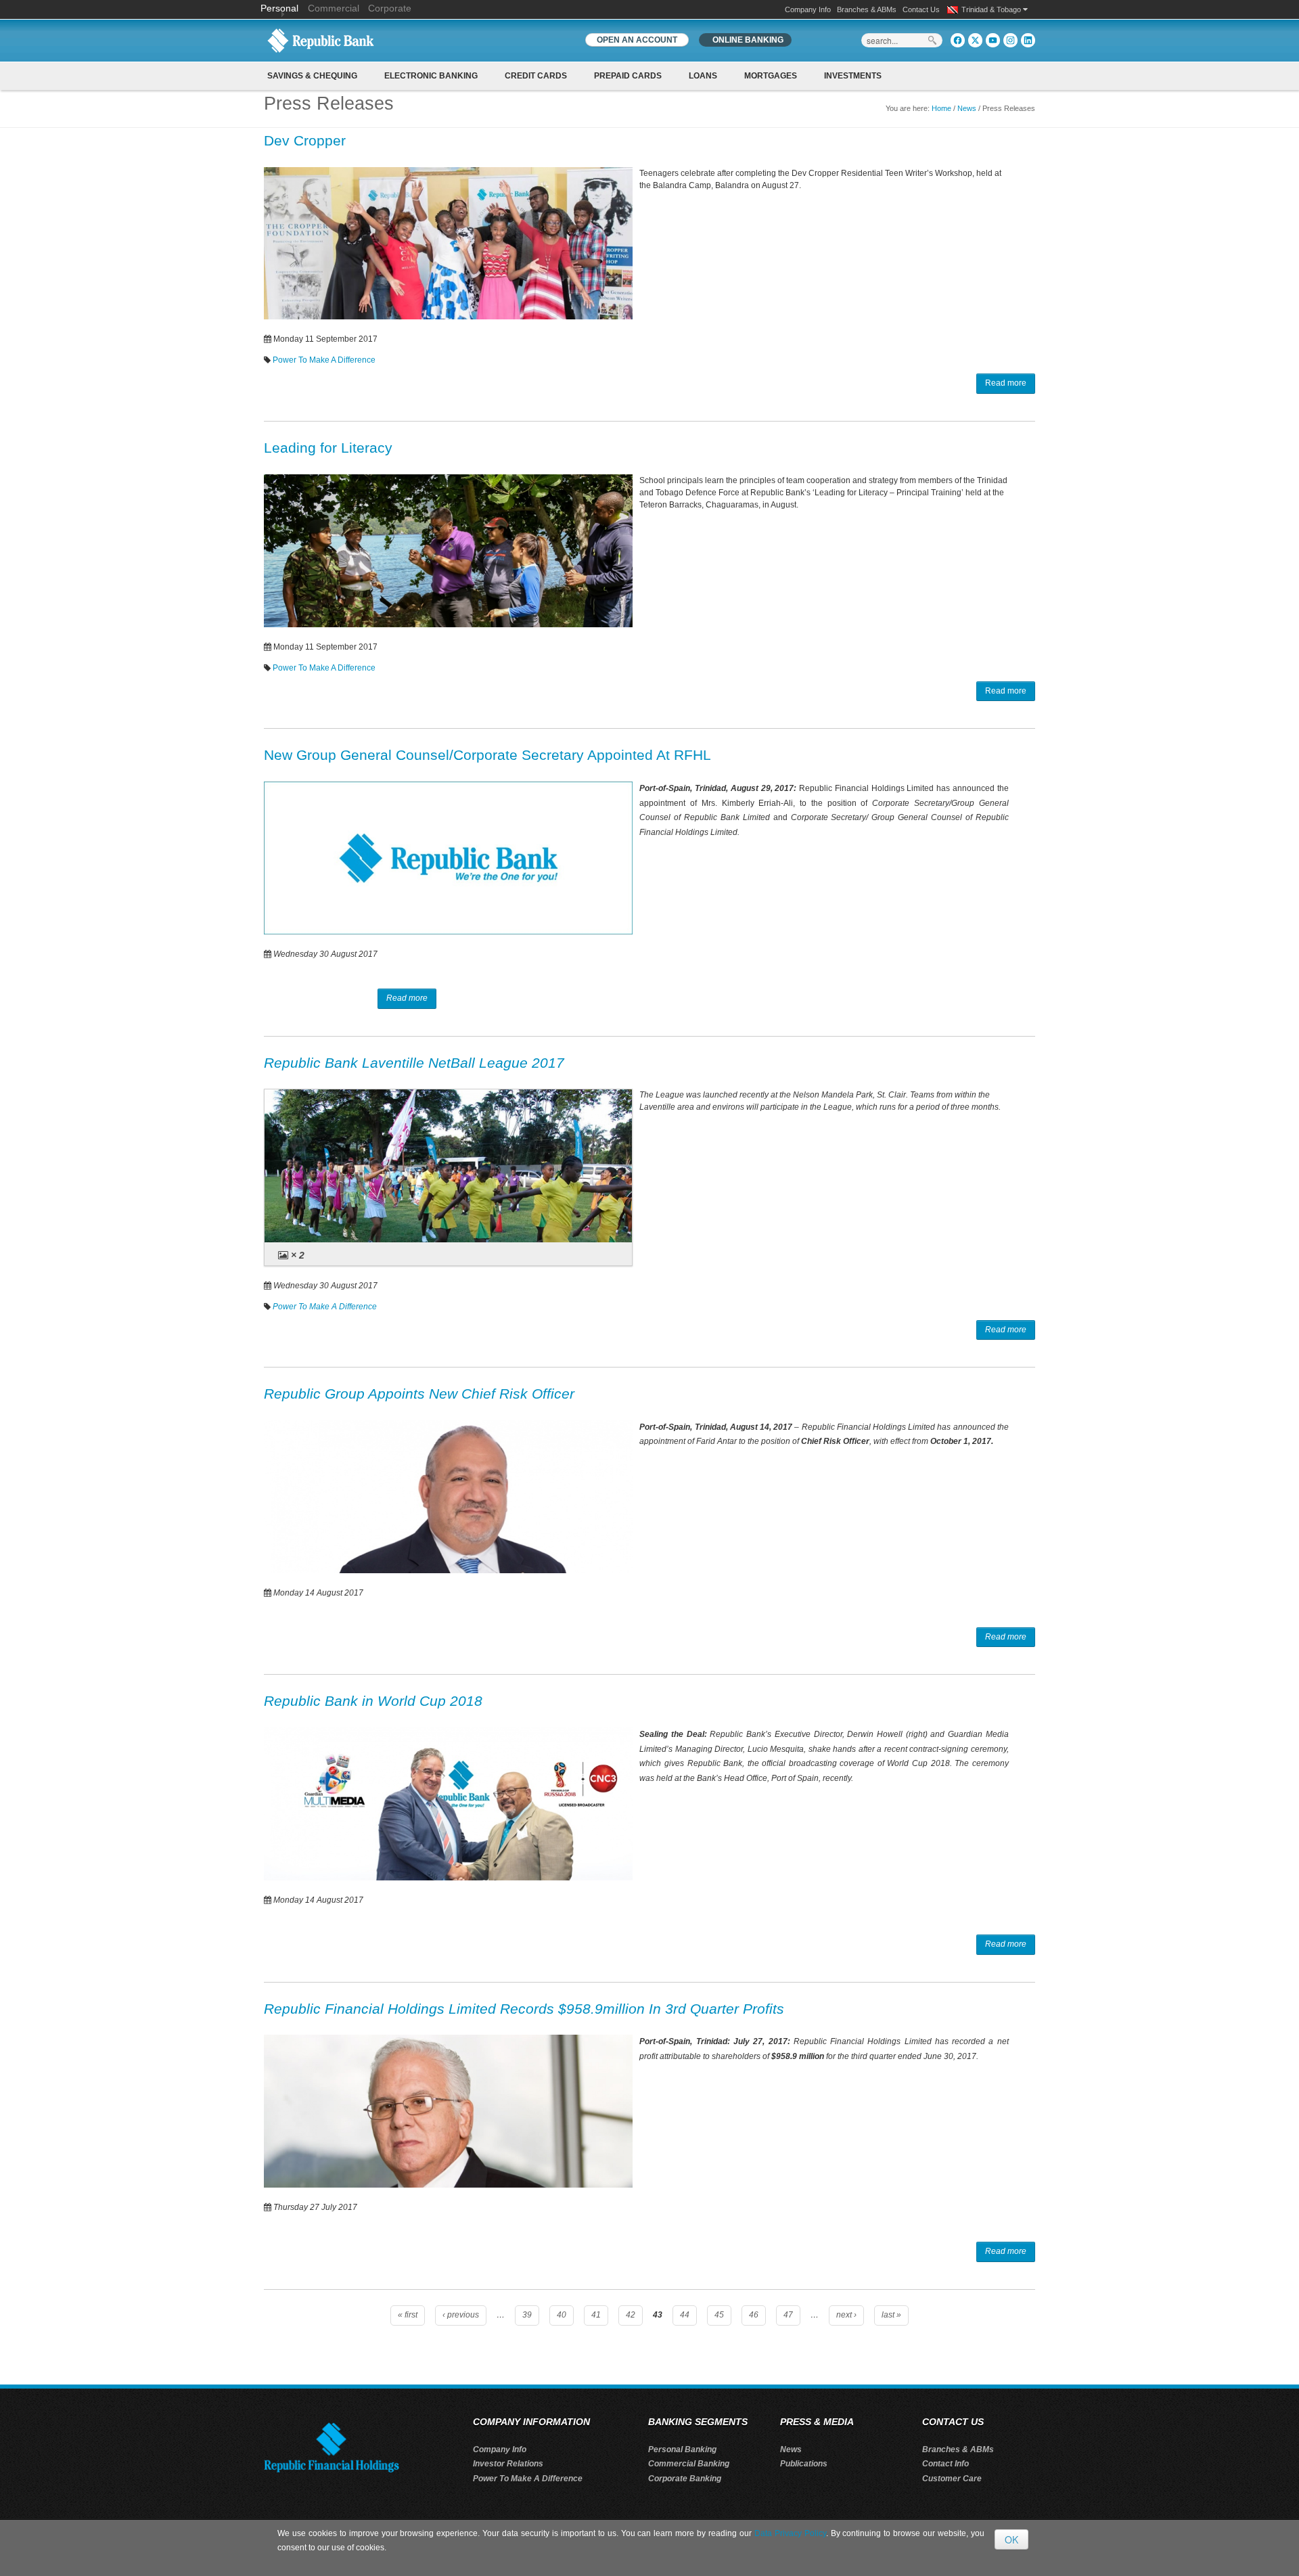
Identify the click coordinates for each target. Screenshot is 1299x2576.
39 (527, 2315)
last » (891, 2315)
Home (941, 108)
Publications (804, 2464)
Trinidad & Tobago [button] (992, 9)
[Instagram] (1010, 40)
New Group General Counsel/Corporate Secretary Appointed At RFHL (487, 755)
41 (596, 2315)
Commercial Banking (689, 2464)
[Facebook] (958, 40)
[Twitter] (975, 40)
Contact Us (921, 9)
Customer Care (952, 2479)
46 (754, 2315)
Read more (1006, 383)
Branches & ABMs (867, 9)
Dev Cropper (305, 140)
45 (719, 2315)
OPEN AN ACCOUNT (637, 40)
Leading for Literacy (328, 448)
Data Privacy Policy (790, 2533)
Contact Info (945, 2464)
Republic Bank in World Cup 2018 (373, 1701)
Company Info (808, 9)
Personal (281, 8)
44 (685, 2315)
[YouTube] (993, 40)
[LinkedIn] (1028, 40)
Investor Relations (508, 2464)
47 (788, 2315)
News (967, 108)
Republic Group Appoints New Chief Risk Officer (419, 1394)
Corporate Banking (685, 2479)
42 (631, 2315)
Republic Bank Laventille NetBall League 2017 (414, 1063)
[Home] (321, 40)
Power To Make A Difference (324, 360)
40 (562, 2315)
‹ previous (461, 2315)
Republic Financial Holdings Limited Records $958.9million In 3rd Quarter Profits (524, 2009)
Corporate (390, 8)
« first (408, 2315)
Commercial (334, 8)
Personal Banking (682, 2449)
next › (846, 2315)
